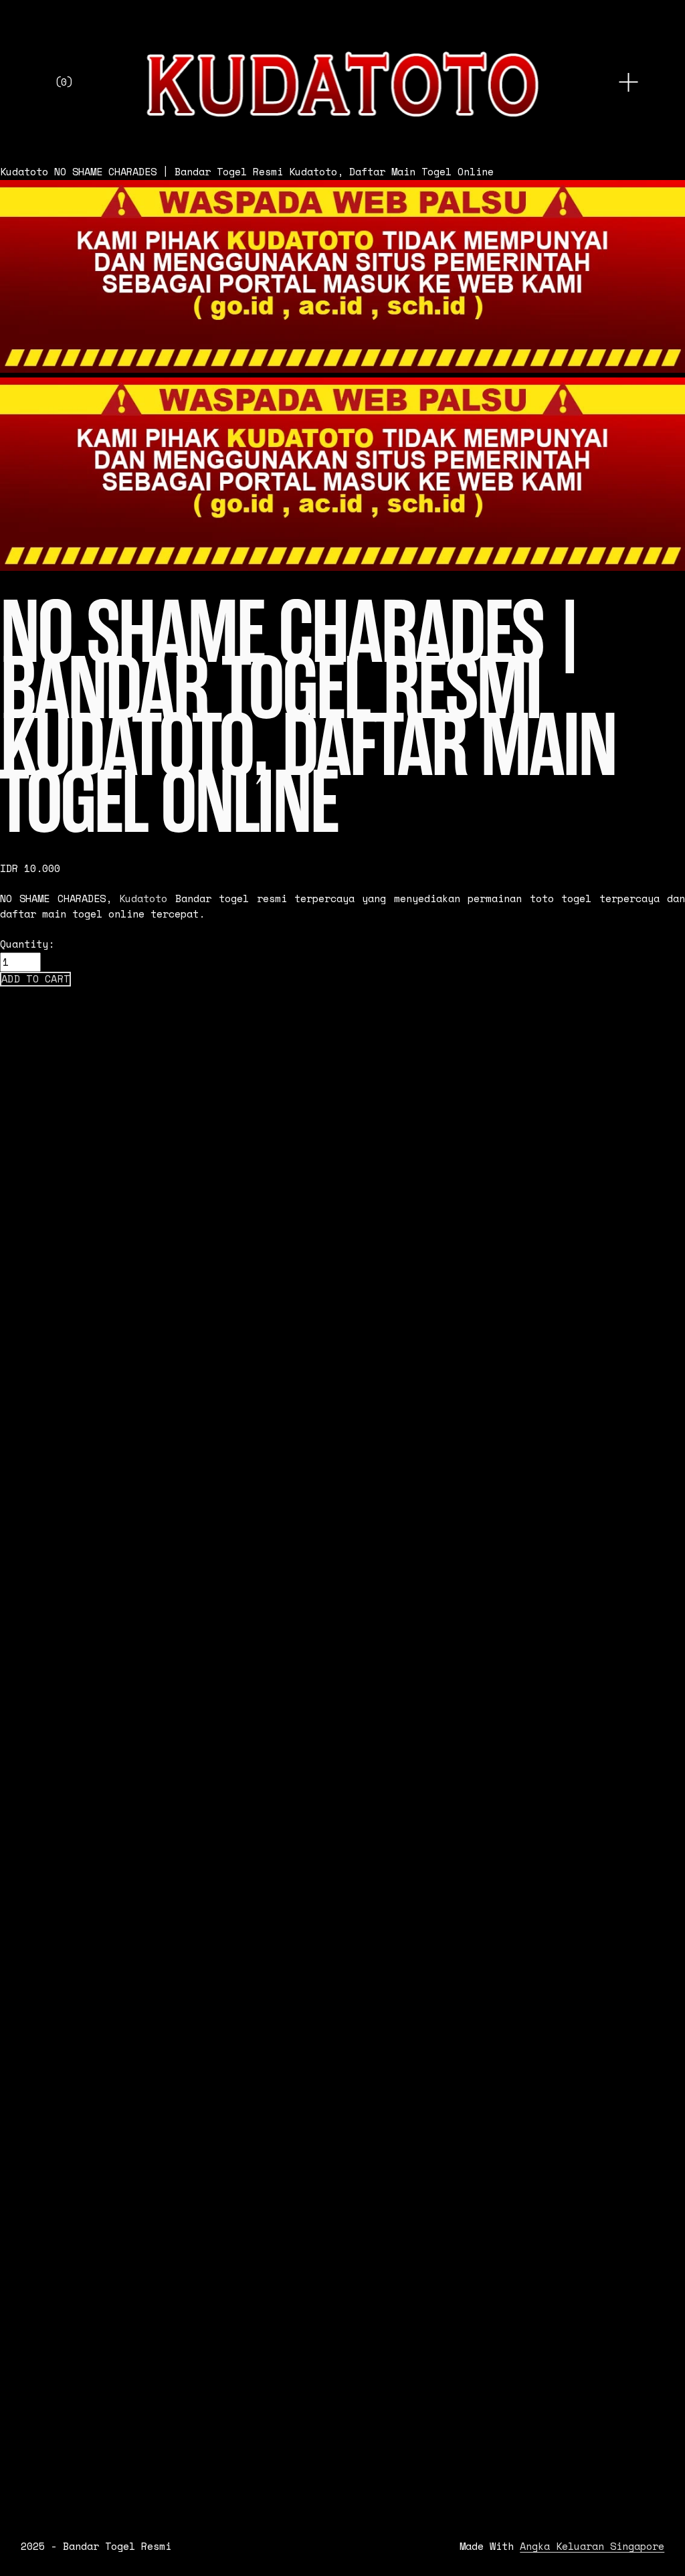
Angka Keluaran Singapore (592, 2547)
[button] (35, 979)
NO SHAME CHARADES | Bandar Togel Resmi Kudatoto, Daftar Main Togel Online (274, 172)
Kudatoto (24, 172)
